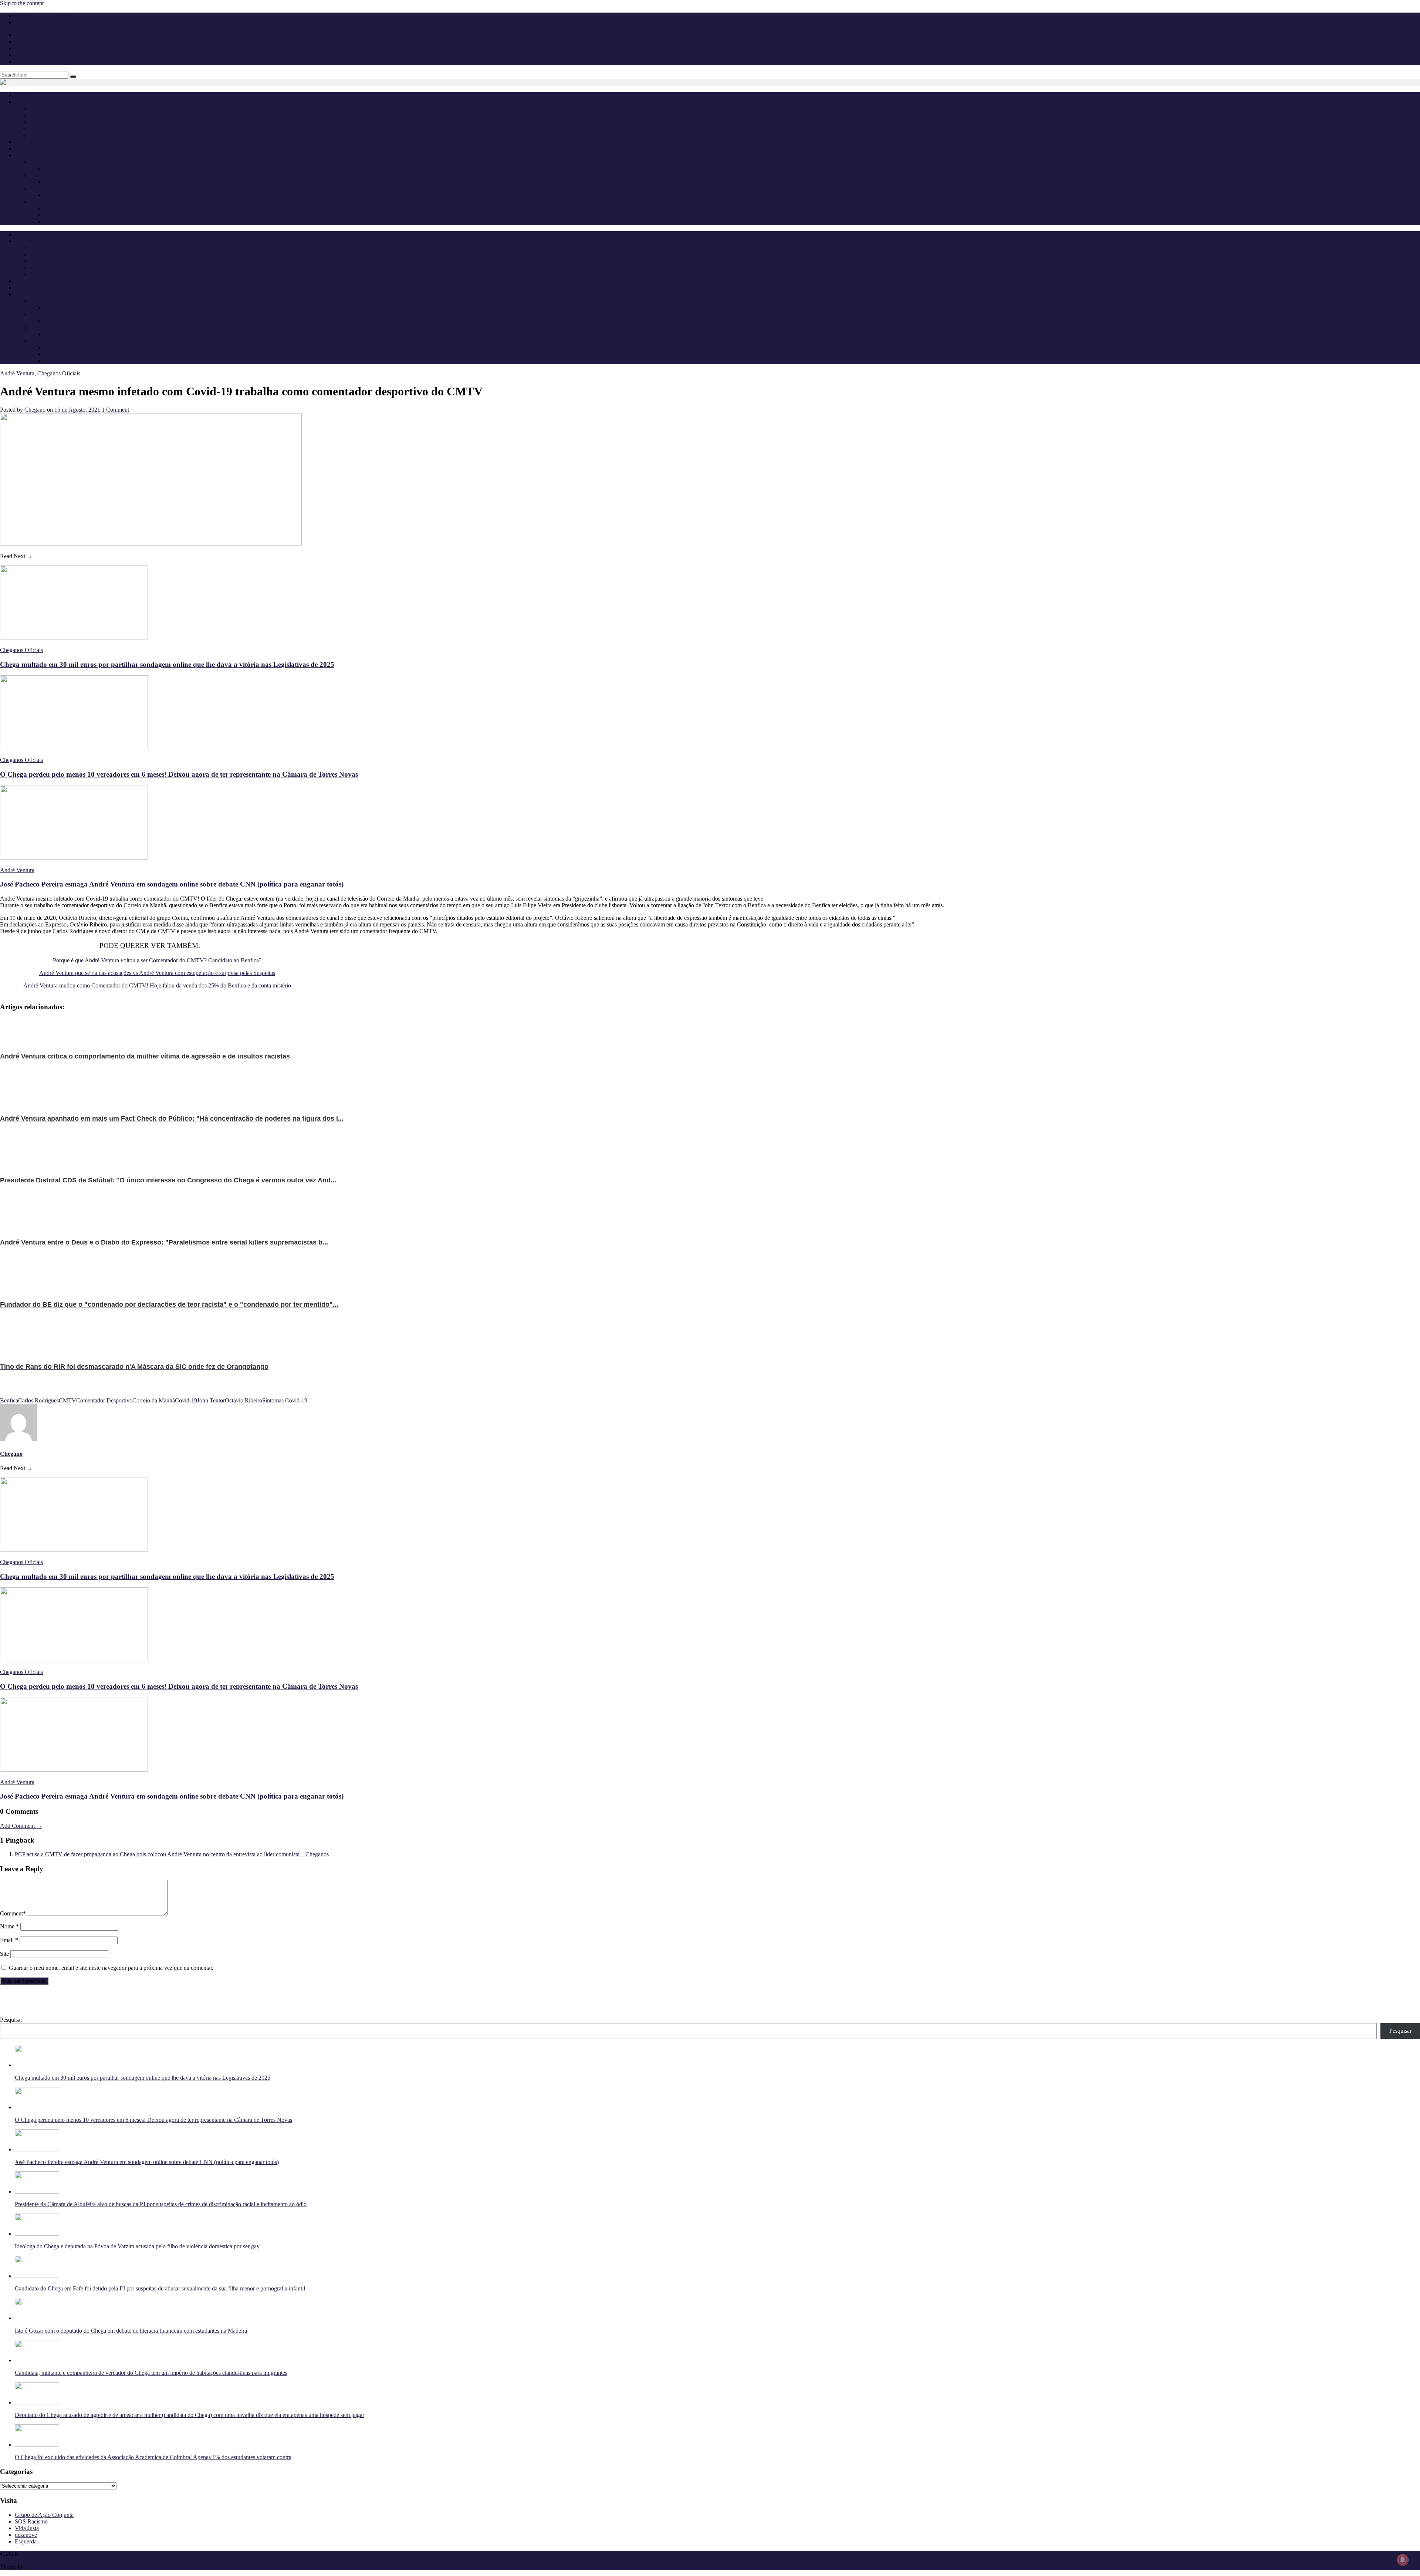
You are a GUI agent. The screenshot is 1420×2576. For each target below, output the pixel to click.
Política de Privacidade (41, 16)
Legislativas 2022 (50, 188)
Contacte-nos (30, 22)
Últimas (24, 95)
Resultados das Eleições (72, 208)
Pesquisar (11, 2020)
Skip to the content (22, 3)
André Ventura (47, 115)
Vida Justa (27, 2528)
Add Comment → (21, 1826)
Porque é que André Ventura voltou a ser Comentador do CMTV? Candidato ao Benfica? (157, 960)
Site (4, 1954)
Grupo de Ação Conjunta (44, 2515)
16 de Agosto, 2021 (77, 410)
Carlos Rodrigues (38, 1400)
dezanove (26, 2535)
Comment (13, 1913)
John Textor (211, 1400)
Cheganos (31, 2554)
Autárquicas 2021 (50, 202)
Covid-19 (186, 1400)
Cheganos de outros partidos (63, 129)
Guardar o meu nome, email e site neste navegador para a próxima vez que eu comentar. (111, 1968)
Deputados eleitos (65, 168)
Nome (9, 1926)
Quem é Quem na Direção (60, 109)
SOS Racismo (31, 2521)
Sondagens (28, 148)
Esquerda (26, 2541)
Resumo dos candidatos (72, 215)
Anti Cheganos (32, 142)
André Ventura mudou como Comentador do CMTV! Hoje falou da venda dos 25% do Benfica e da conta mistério (157, 985)
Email (9, 1940)
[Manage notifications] (1403, 2560)
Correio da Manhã (154, 1400)
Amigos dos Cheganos (56, 135)
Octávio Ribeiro (244, 1400)
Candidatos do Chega (70, 182)
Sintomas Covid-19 (285, 1400)
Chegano (35, 410)
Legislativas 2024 (50, 175)
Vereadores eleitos (65, 222)
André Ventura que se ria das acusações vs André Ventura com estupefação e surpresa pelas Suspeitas (157, 973)
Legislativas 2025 (50, 162)
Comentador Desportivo (104, 1400)
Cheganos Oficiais (51, 122)
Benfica (9, 1400)
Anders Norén (41, 2567)
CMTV (67, 1400)
